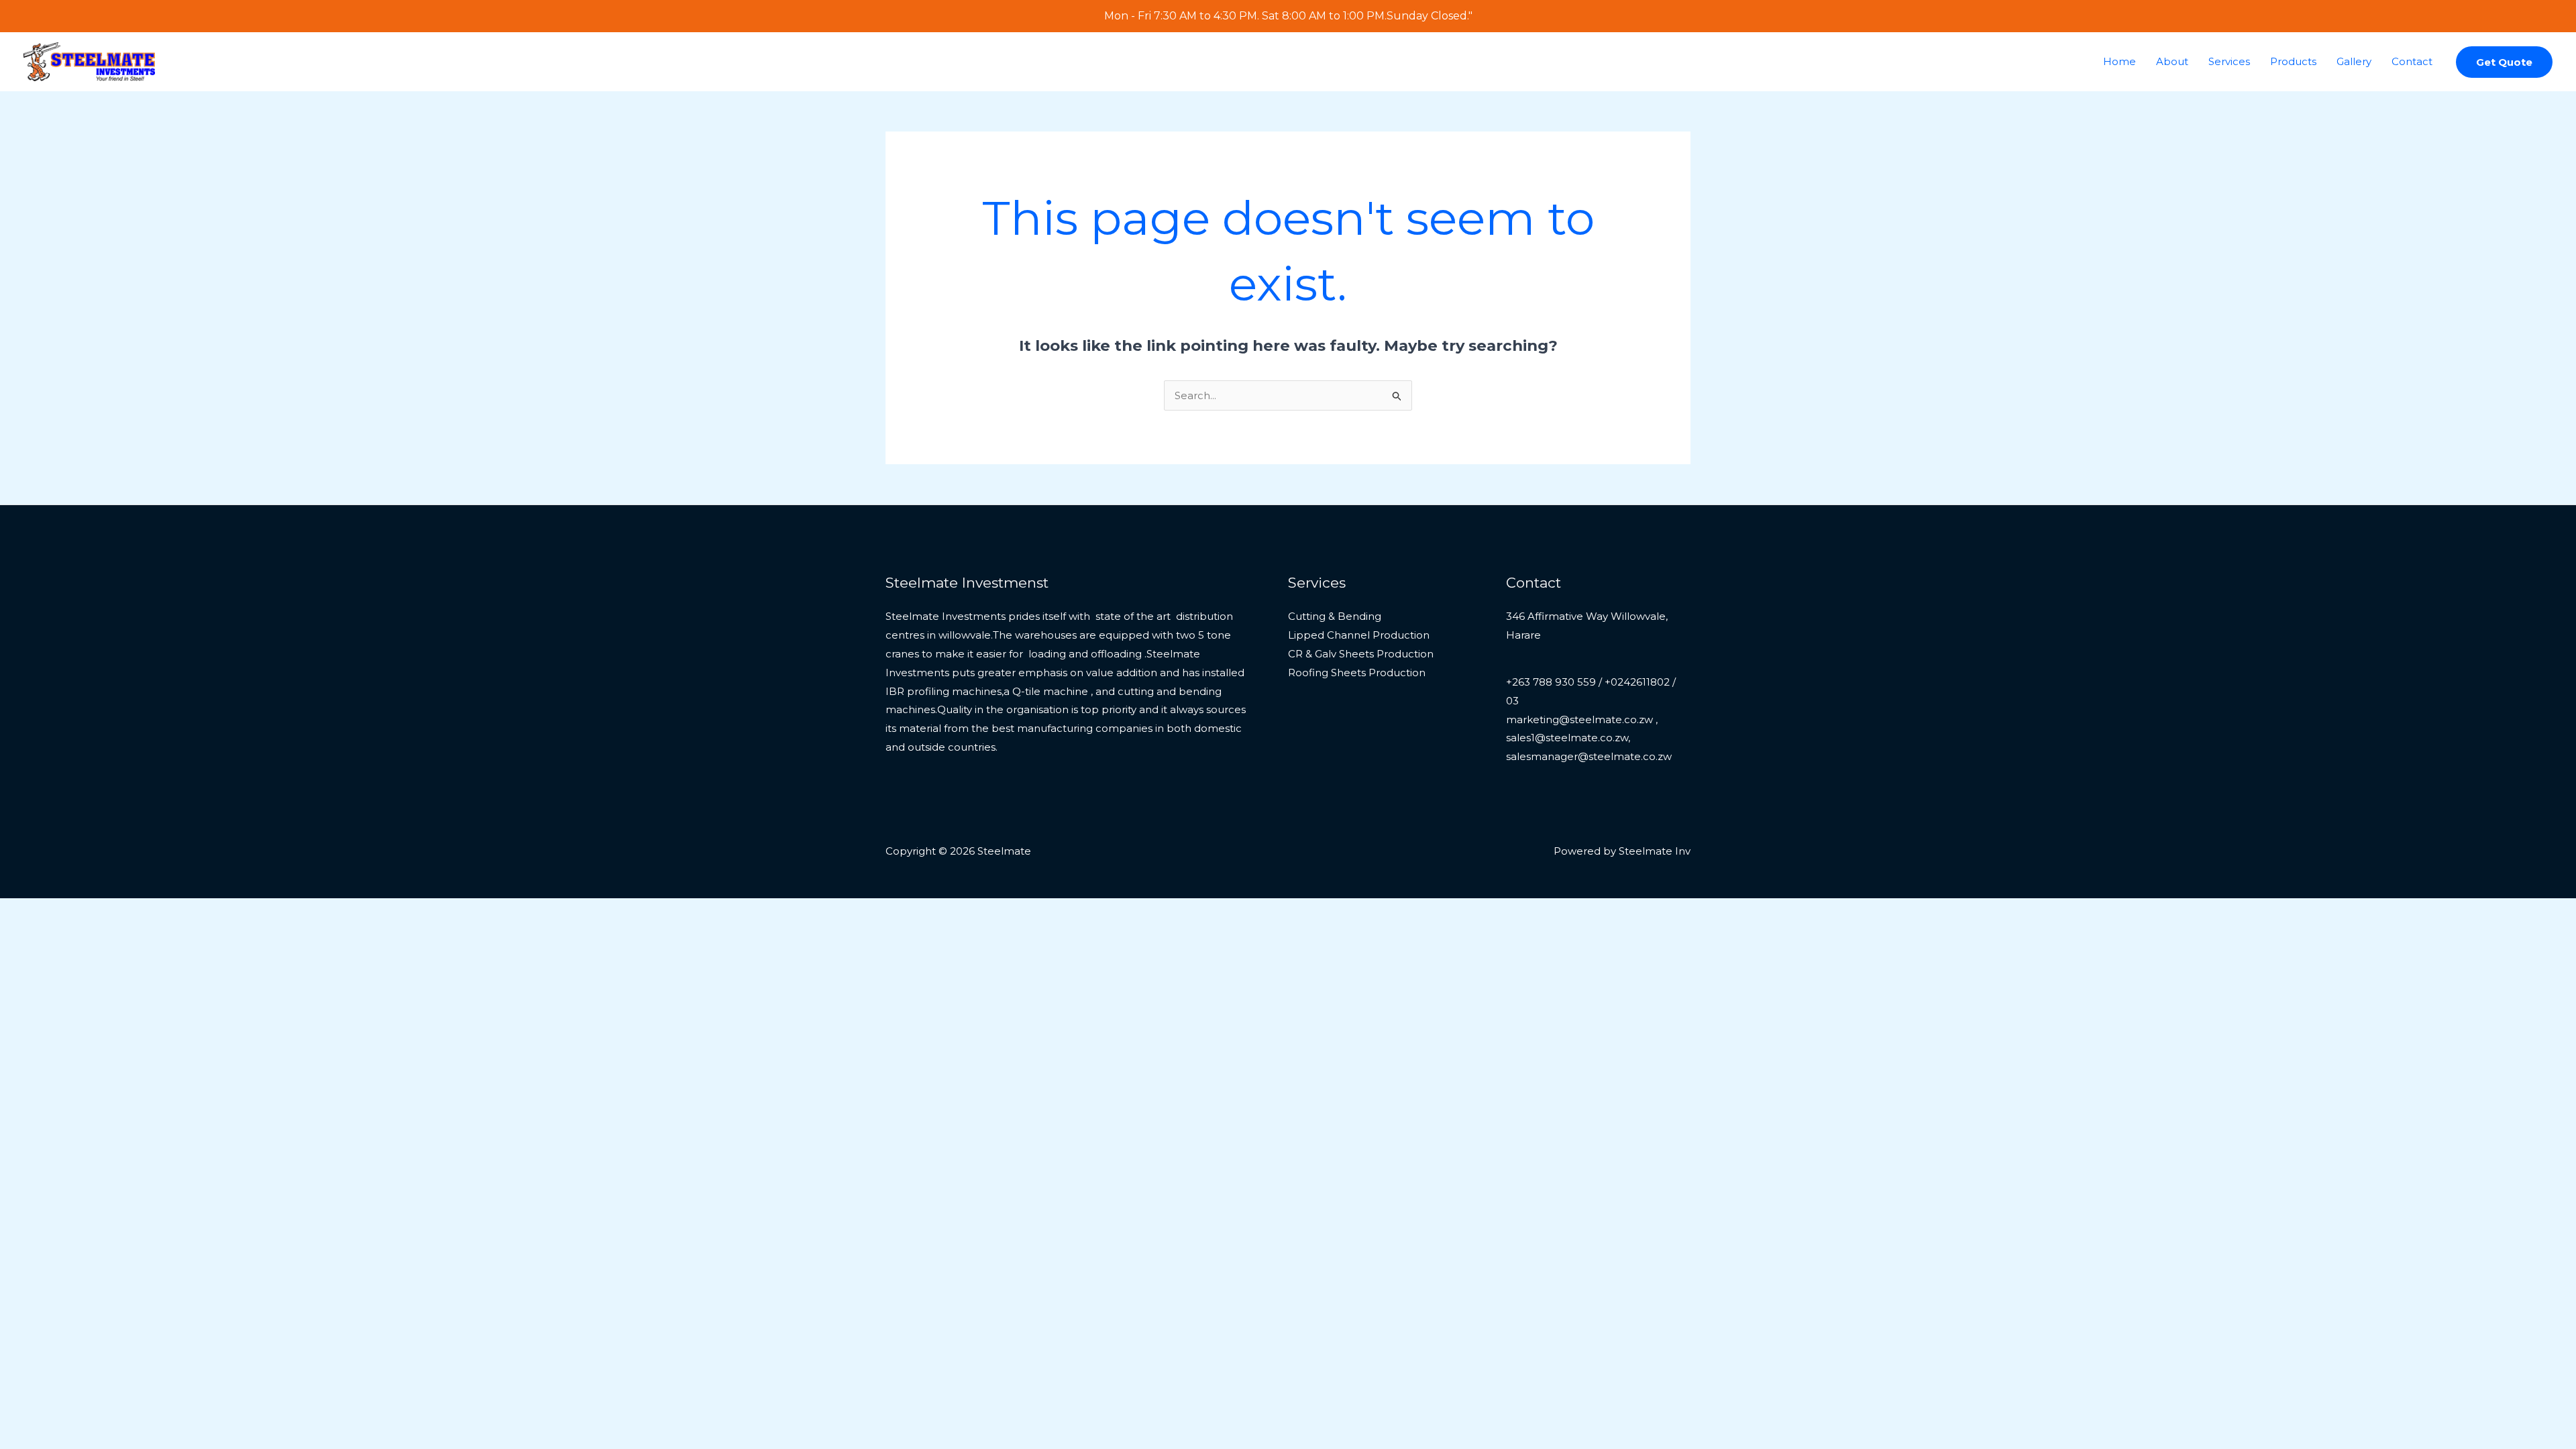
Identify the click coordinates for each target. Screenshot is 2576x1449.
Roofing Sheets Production (1357, 673)
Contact (2412, 61)
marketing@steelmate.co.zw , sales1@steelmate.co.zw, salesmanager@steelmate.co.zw (1589, 738)
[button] (2504, 62)
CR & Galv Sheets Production (1361, 654)
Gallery (2354, 61)
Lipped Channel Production (1359, 635)
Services (2229, 61)
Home (2119, 61)
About (2172, 61)
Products (2293, 61)
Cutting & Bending (1335, 616)
